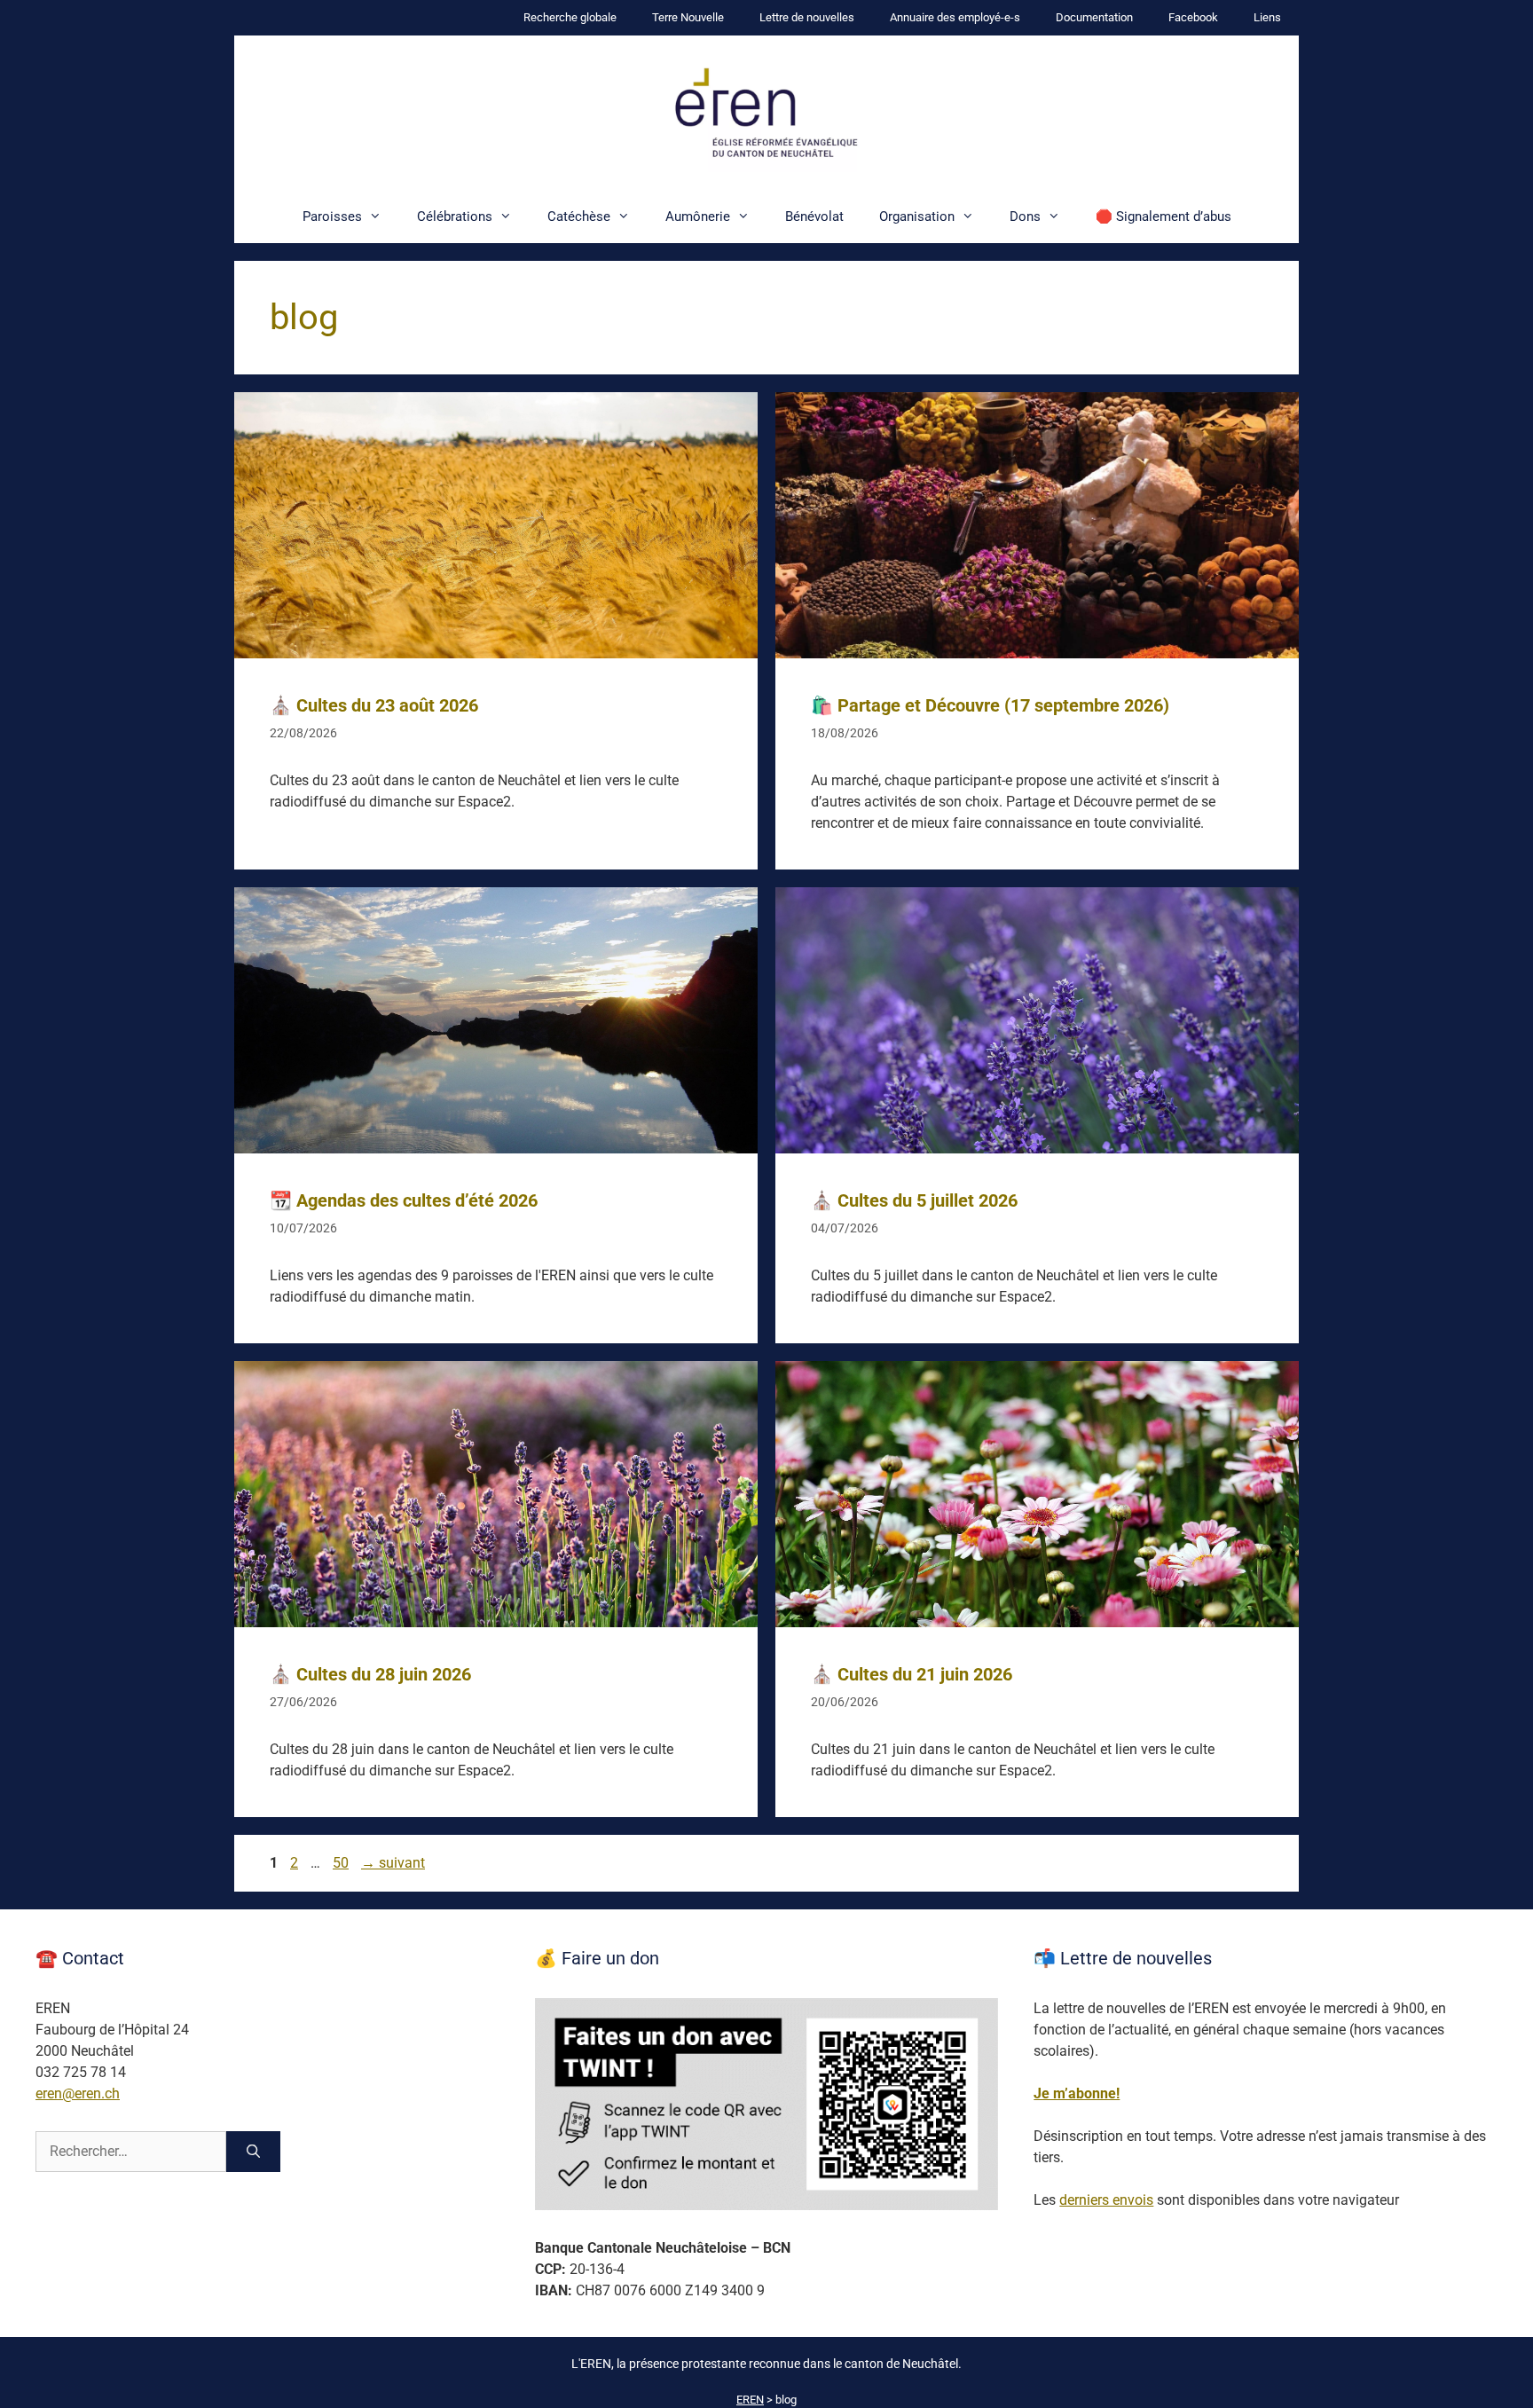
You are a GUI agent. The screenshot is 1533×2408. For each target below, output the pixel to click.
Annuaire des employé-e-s (955, 17)
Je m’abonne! (1077, 2093)
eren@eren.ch (78, 2093)
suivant (393, 1863)
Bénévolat (814, 216)
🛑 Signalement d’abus (1164, 216)
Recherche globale (570, 17)
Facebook (1193, 17)
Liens (1267, 17)
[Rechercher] (253, 2152)
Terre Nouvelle (688, 17)
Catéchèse (579, 216)
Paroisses (332, 216)
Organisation (917, 216)
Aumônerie (698, 216)
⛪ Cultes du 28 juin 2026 (370, 1674)
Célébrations (455, 216)
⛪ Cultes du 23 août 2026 (374, 705)
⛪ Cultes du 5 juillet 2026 (914, 1200)
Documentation (1094, 17)
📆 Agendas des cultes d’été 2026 (404, 1200)
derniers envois (1106, 2200)
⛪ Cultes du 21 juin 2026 (912, 1674)
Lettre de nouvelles (807, 17)
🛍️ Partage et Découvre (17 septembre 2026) (990, 705)
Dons (1025, 216)
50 (342, 1863)
